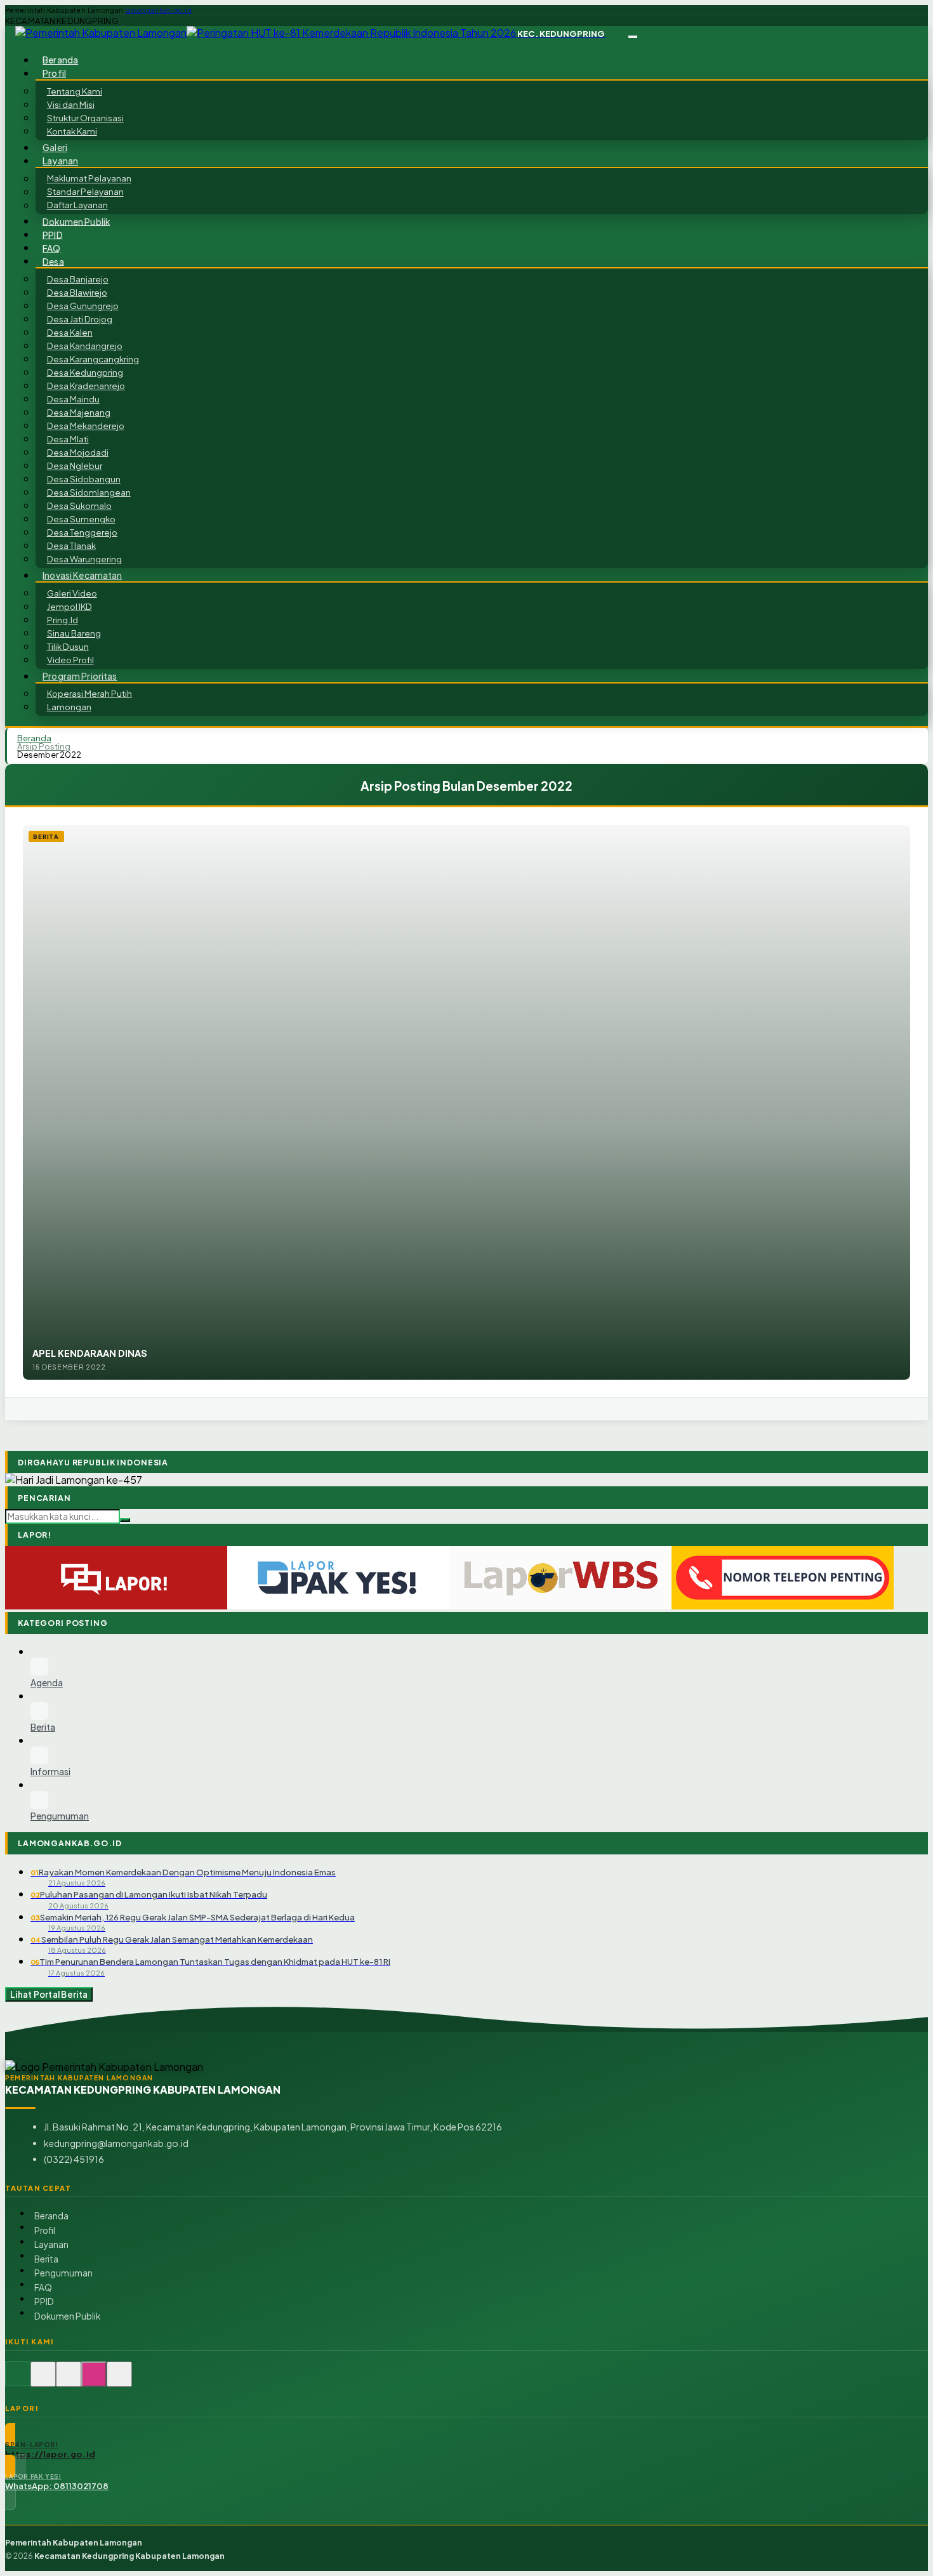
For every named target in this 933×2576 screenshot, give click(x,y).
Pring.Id (63, 620)
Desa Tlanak (71, 545)
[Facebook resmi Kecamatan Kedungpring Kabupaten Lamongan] (69, 2381)
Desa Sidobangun (84, 479)
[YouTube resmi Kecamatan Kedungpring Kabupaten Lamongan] (119, 2381)
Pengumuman (63, 2273)
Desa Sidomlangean (89, 492)
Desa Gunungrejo (83, 306)
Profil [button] (54, 73)
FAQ (43, 2288)
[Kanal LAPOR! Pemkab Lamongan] (43, 2381)
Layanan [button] (60, 161)
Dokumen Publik (76, 221)
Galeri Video (72, 593)
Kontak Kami (72, 131)
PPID (44, 2302)
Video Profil (70, 660)
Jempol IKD (69, 606)
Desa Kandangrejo (85, 346)
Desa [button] (53, 261)
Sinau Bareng (74, 633)
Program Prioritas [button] (80, 676)
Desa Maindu (73, 399)
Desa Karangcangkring (93, 359)
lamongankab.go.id (158, 10)
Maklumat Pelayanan (89, 179)
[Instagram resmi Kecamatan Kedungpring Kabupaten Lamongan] (94, 2381)
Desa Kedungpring (85, 372)
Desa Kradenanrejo (86, 386)
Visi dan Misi (71, 104)
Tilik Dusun (68, 646)
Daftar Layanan (77, 205)
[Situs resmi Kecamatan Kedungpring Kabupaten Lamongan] (18, 2381)
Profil (45, 2230)
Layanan (51, 2244)
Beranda (51, 2216)
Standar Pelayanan (85, 192)
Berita (46, 2259)
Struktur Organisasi (85, 118)
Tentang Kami (75, 91)
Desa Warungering (84, 559)
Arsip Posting (44, 746)
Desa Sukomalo (79, 505)
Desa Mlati (68, 439)
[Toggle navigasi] (633, 37)
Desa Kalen (70, 332)
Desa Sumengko (81, 519)
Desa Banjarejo (78, 279)
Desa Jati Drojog (80, 319)
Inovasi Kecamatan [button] (82, 575)
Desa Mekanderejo (86, 426)
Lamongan (69, 707)
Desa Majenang (79, 412)
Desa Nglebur (75, 466)
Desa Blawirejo (77, 292)
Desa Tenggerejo (82, 532)
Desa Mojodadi (78, 452)
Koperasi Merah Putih (89, 693)
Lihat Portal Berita (49, 1994)
